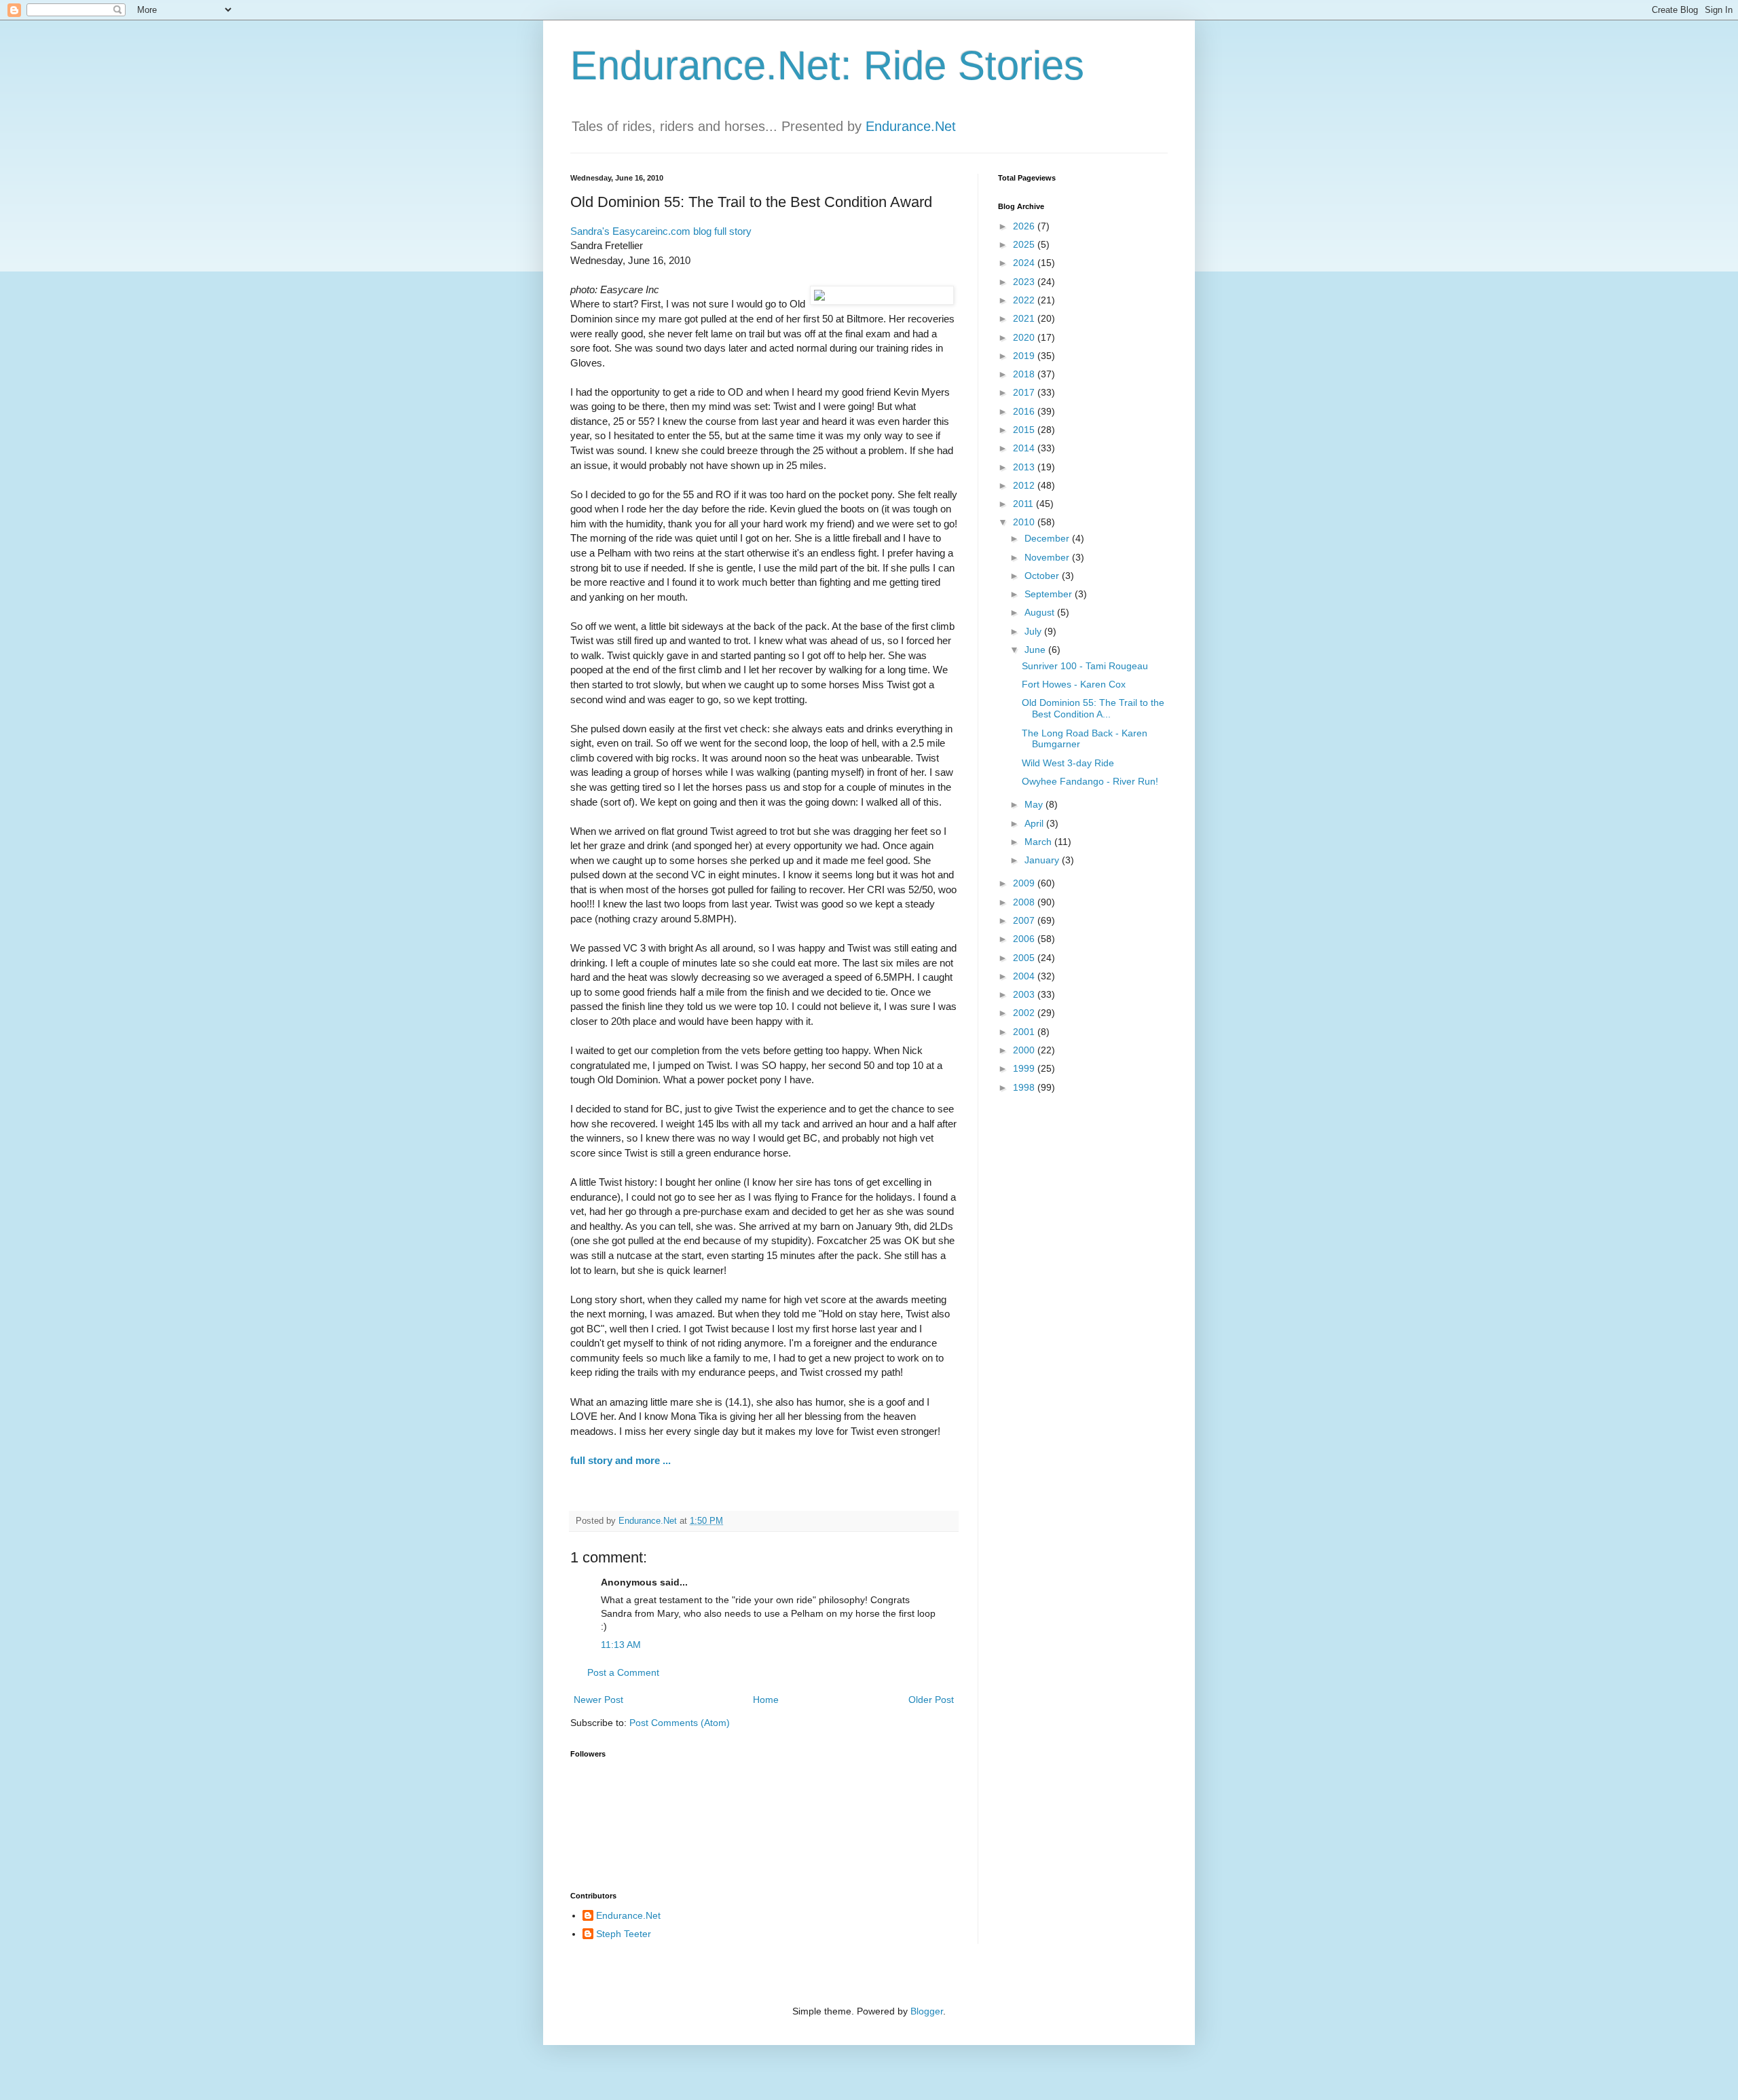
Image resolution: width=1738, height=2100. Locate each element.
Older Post (931, 1700)
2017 (1025, 392)
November (1048, 557)
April (1035, 823)
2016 (1025, 411)
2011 (1024, 504)
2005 (1025, 958)
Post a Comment (623, 1672)
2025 (1025, 244)
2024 (1025, 263)
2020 (1025, 337)
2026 (1025, 226)
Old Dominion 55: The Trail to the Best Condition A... (1093, 708)
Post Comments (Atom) (680, 1723)
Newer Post (598, 1700)
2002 (1025, 1013)
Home (766, 1700)
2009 (1025, 883)
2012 (1025, 485)
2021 (1025, 318)
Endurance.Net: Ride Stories (827, 65)
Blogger (927, 2011)
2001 (1025, 1032)
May (1035, 804)
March (1039, 842)
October (1043, 576)
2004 (1025, 976)
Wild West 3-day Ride (1068, 763)
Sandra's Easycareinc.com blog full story (661, 231)
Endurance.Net (911, 126)
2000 (1025, 1050)
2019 (1025, 356)
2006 (1025, 939)
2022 (1025, 300)
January (1043, 860)
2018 (1025, 374)
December (1048, 538)
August (1041, 612)
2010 (1025, 522)
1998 (1025, 1087)
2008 (1025, 902)
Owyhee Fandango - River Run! (1090, 781)
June (1036, 650)
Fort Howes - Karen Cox (1074, 684)
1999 (1025, 1068)
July (1034, 631)
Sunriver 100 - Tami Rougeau (1085, 666)
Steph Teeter (624, 1934)
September (1050, 594)
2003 (1025, 994)
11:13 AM (621, 1645)
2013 (1025, 467)
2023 (1025, 282)
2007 (1025, 920)
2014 (1025, 448)
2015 (1025, 430)
